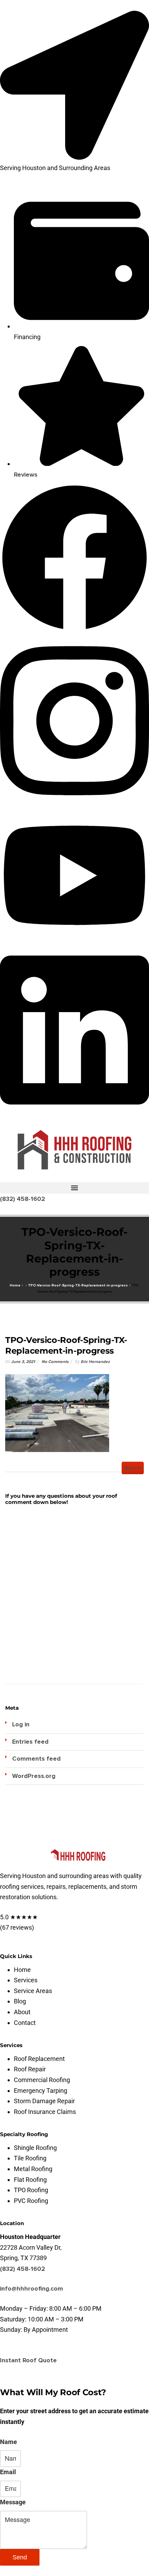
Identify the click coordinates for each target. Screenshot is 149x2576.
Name (8, 2442)
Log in (21, 1724)
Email (8, 2472)
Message (13, 2502)
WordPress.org (34, 1776)
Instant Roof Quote (28, 2360)
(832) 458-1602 (23, 2269)
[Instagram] (74, 804)
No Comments (55, 1362)
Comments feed (36, 1759)
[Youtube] (74, 939)
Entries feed (30, 1742)
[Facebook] (74, 630)
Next (130, 1468)
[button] (74, 1188)
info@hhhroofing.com (32, 2289)
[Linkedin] (74, 1113)
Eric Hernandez (95, 1362)
